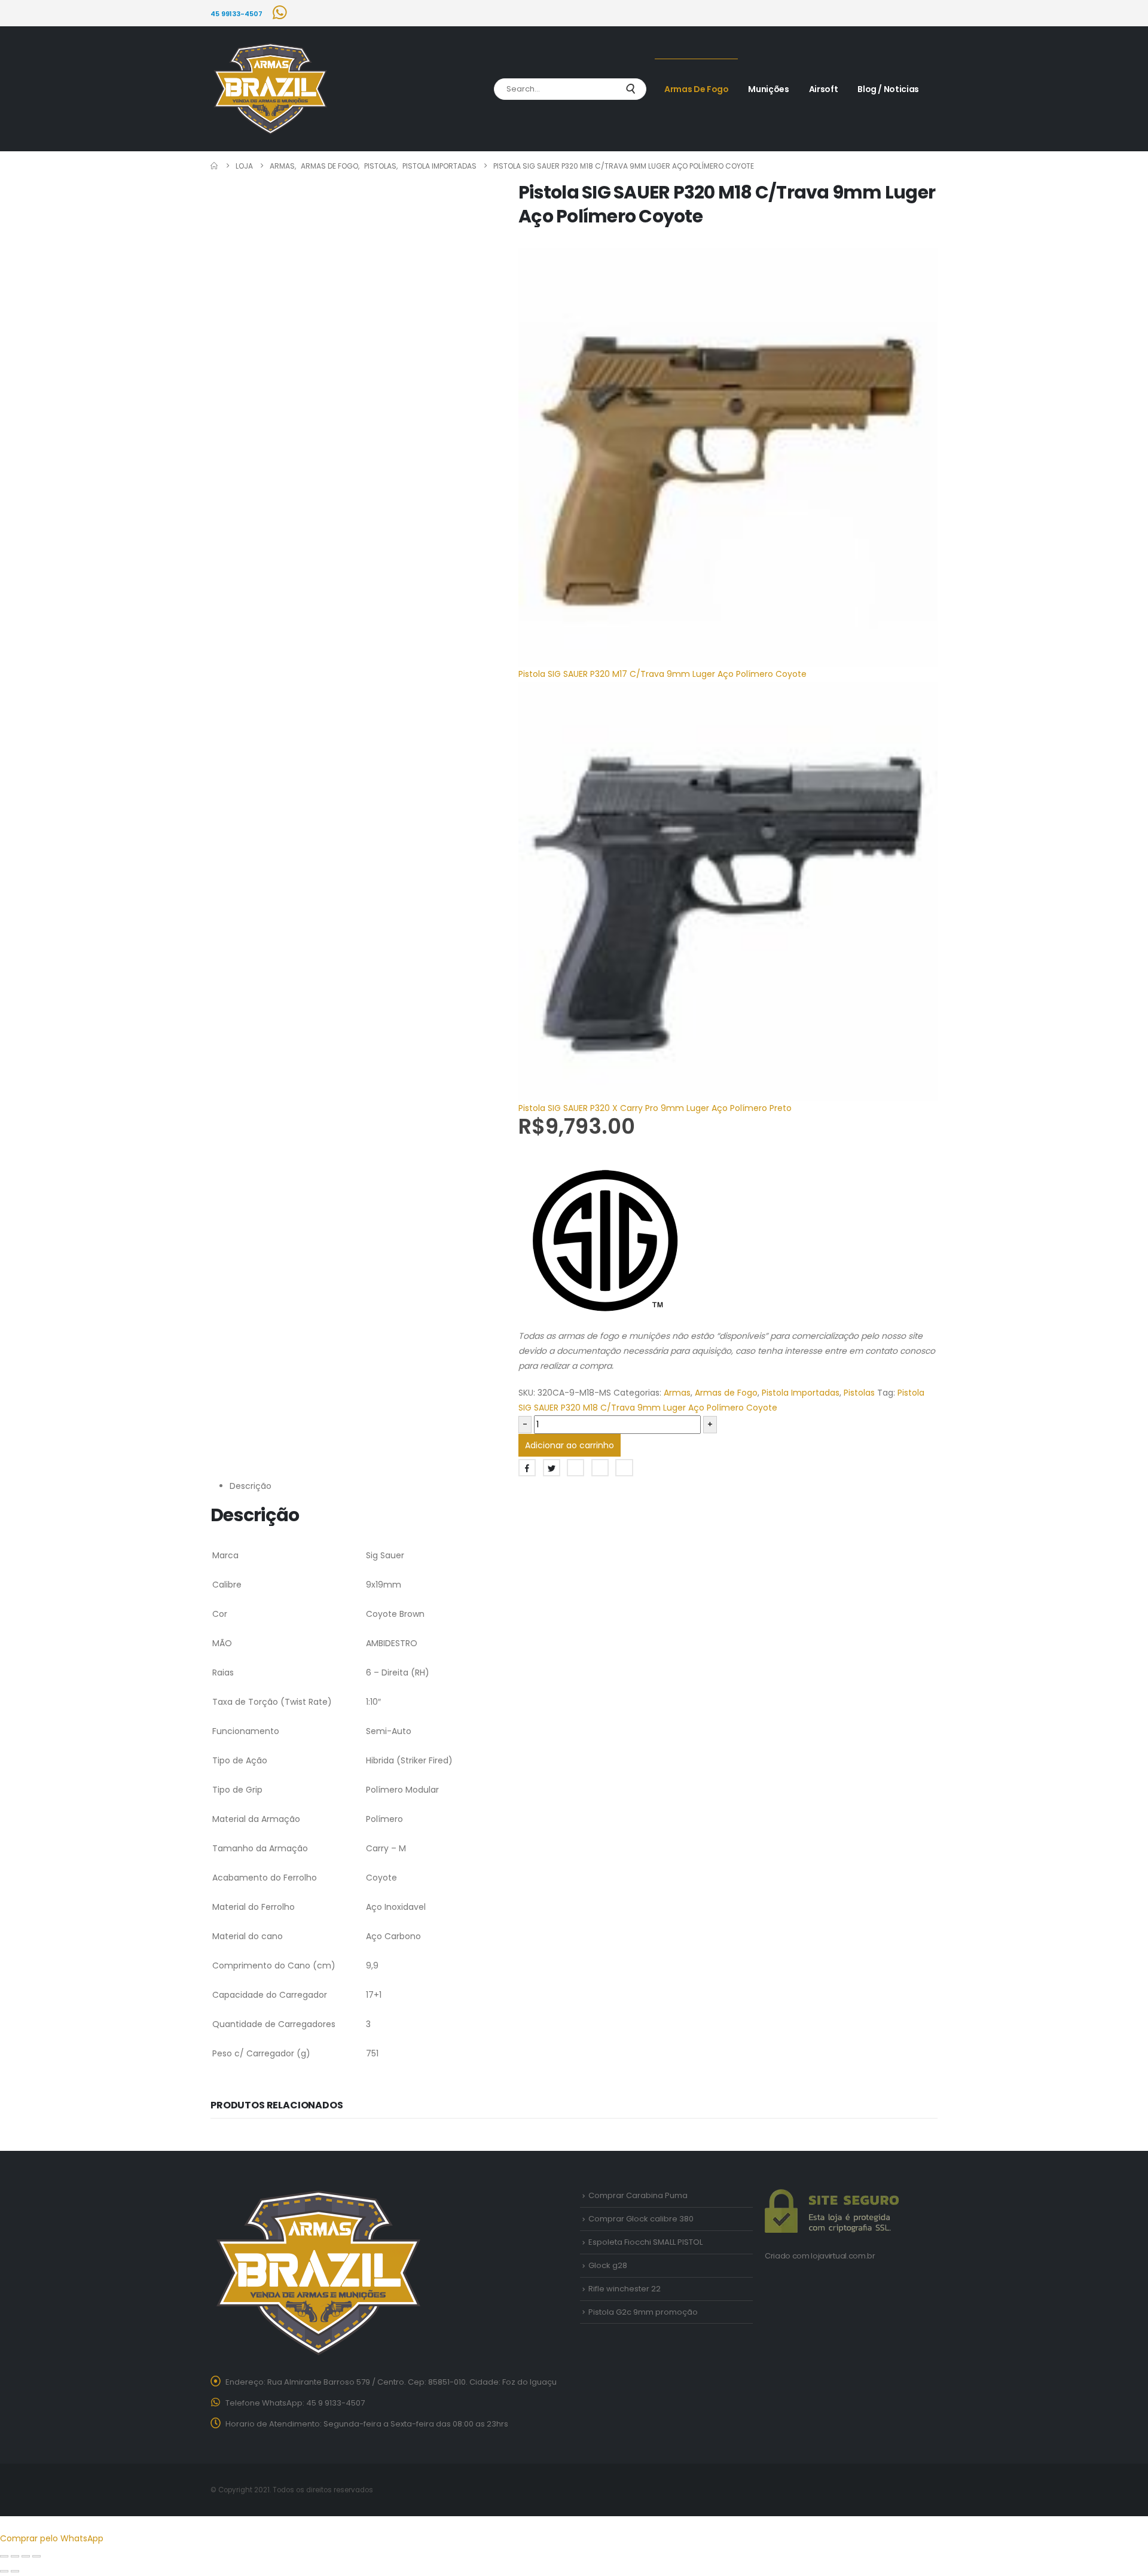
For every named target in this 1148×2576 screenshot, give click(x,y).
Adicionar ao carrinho (570, 1445)
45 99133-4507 (236, 14)
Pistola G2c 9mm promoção (643, 2312)
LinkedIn (575, 1468)
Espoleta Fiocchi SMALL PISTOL (645, 2242)
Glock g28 (608, 2265)
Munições (768, 89)
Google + (600, 1468)
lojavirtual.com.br (843, 2256)
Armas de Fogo (696, 89)
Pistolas (859, 1393)
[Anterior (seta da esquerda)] (4, 2571)
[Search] (630, 89)
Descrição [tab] (251, 1486)
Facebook (527, 1468)
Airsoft (824, 89)
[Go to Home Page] (215, 166)
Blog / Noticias (888, 89)
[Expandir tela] (15, 2556)
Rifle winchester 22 (625, 2289)
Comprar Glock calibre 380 (641, 2219)
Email (624, 1468)
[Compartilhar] (26, 2556)
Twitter (552, 1468)
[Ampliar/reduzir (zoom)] (4, 2556)
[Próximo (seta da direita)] (15, 2571)
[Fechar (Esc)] (36, 2556)
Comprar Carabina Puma (638, 2195)
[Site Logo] (270, 89)
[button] (7, 2523)
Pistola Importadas (801, 1393)
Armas (677, 1393)
